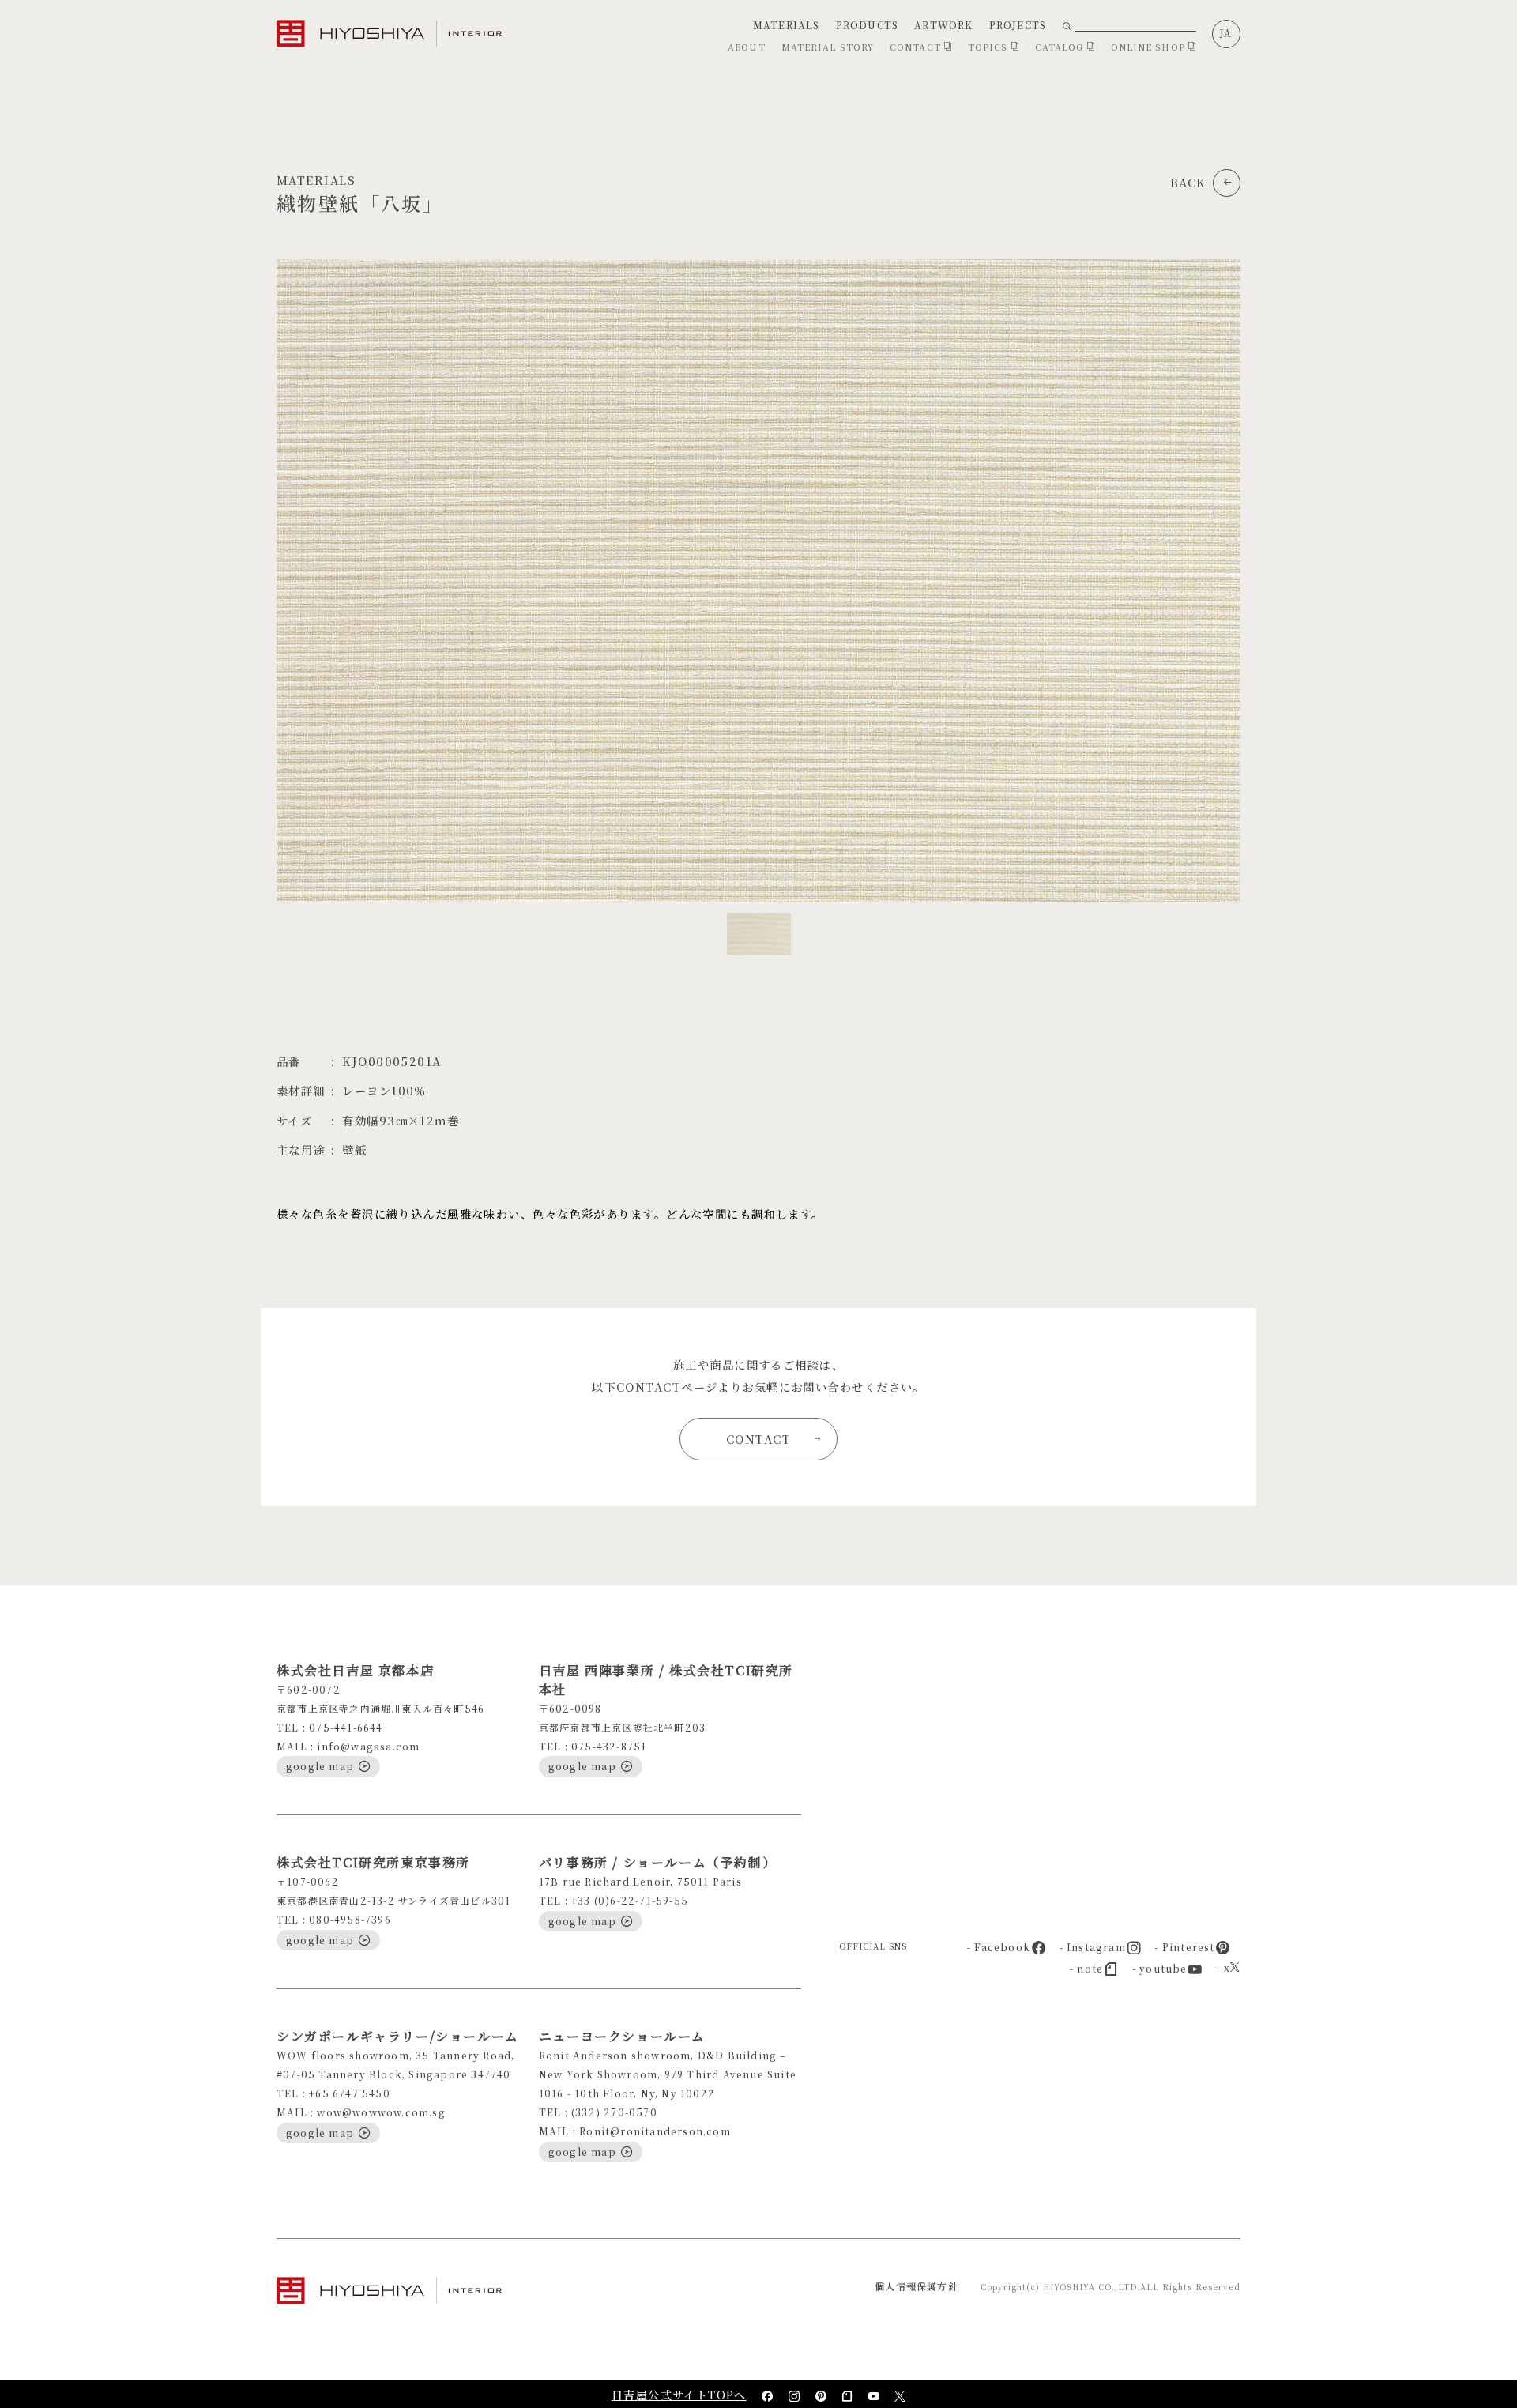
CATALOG (1061, 47)
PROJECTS (1018, 25)
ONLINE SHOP (1150, 47)
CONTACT (917, 47)
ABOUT (747, 47)
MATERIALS (787, 25)
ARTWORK (943, 25)
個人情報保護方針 (917, 2286)
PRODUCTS (868, 25)
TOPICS (990, 47)
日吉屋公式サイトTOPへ (679, 2395)
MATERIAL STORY (828, 47)
